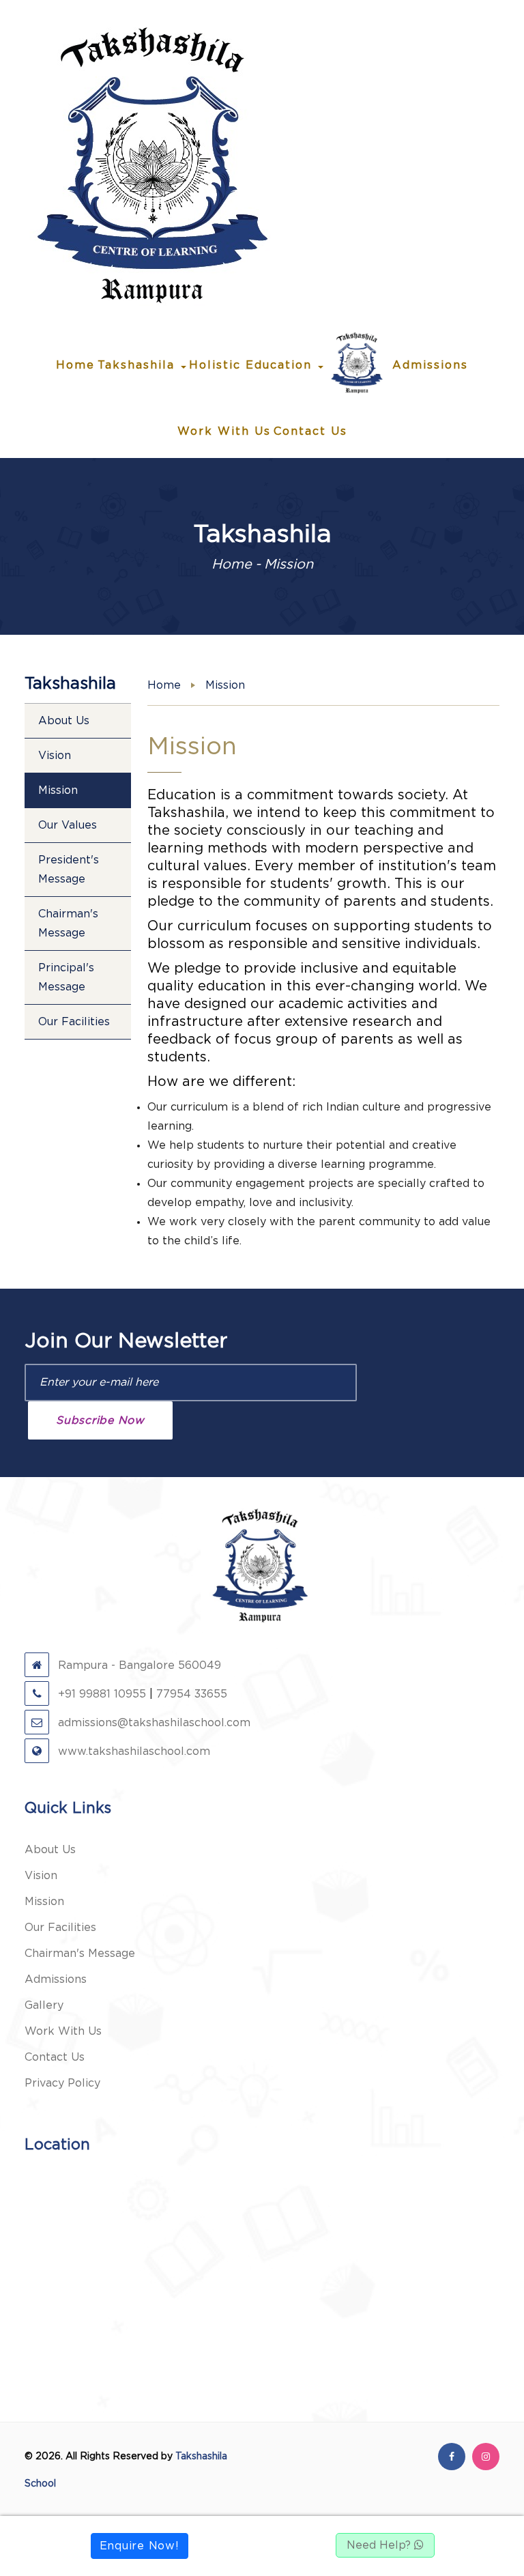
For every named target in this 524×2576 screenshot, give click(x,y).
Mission (58, 790)
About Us (64, 721)
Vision (55, 756)
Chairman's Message (68, 924)
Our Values (68, 825)
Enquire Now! (140, 2546)
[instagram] (486, 2457)
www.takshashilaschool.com (132, 1751)
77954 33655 (192, 1694)
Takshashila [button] (139, 365)
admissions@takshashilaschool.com (152, 1723)
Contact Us (310, 431)
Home (75, 365)
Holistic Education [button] (253, 365)
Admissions (430, 365)
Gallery (44, 2005)
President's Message (69, 870)
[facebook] (452, 2457)
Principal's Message (66, 977)
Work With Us (224, 431)
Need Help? (380, 2545)
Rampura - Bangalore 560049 (138, 1665)
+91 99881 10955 (100, 1694)
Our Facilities (74, 1022)
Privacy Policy (62, 2083)
